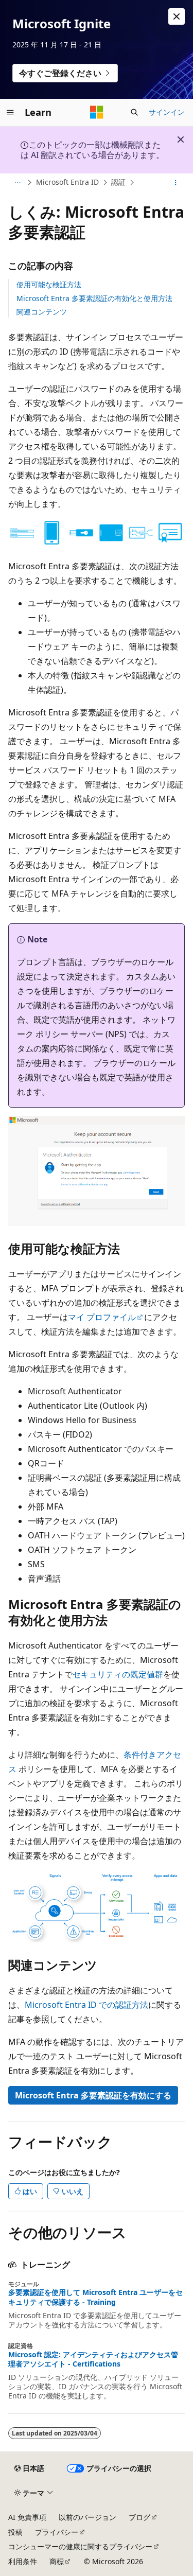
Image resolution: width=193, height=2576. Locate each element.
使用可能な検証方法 (49, 284)
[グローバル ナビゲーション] (10, 112)
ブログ (139, 2517)
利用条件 (23, 2561)
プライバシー (57, 2532)
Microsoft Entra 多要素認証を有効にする (93, 2095)
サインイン (167, 112)
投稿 (15, 2532)
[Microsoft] (97, 112)
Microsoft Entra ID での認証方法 (86, 2005)
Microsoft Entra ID (67, 182)
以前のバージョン (87, 2517)
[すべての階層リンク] (17, 183)
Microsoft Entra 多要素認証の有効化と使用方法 (94, 298)
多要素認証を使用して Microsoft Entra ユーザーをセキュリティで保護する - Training (95, 2297)
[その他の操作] (176, 183)
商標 (57, 2561)
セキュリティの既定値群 (118, 1674)
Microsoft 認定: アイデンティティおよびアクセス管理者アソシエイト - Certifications (93, 2359)
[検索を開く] (134, 112)
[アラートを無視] (177, 16)
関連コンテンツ (42, 312)
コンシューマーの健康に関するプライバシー (80, 2546)
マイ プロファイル (102, 1317)
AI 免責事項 (27, 2517)
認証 (118, 182)
